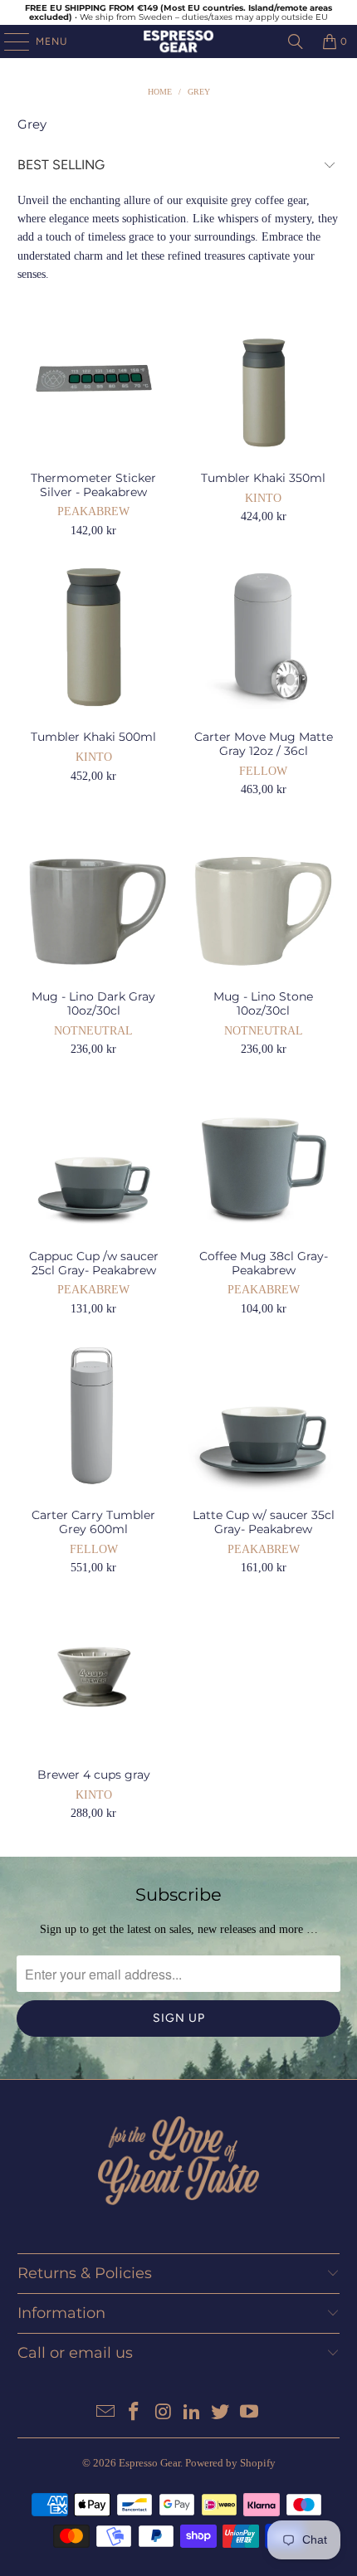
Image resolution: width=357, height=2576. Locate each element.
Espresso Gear (149, 2463)
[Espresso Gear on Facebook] (134, 2413)
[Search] (296, 41)
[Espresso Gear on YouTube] (250, 2413)
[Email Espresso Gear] (105, 2413)
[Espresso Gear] (179, 41)
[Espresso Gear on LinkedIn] (193, 2413)
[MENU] (8, 41)
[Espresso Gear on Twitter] (221, 2413)
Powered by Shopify (230, 2463)
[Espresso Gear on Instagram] (164, 2413)
